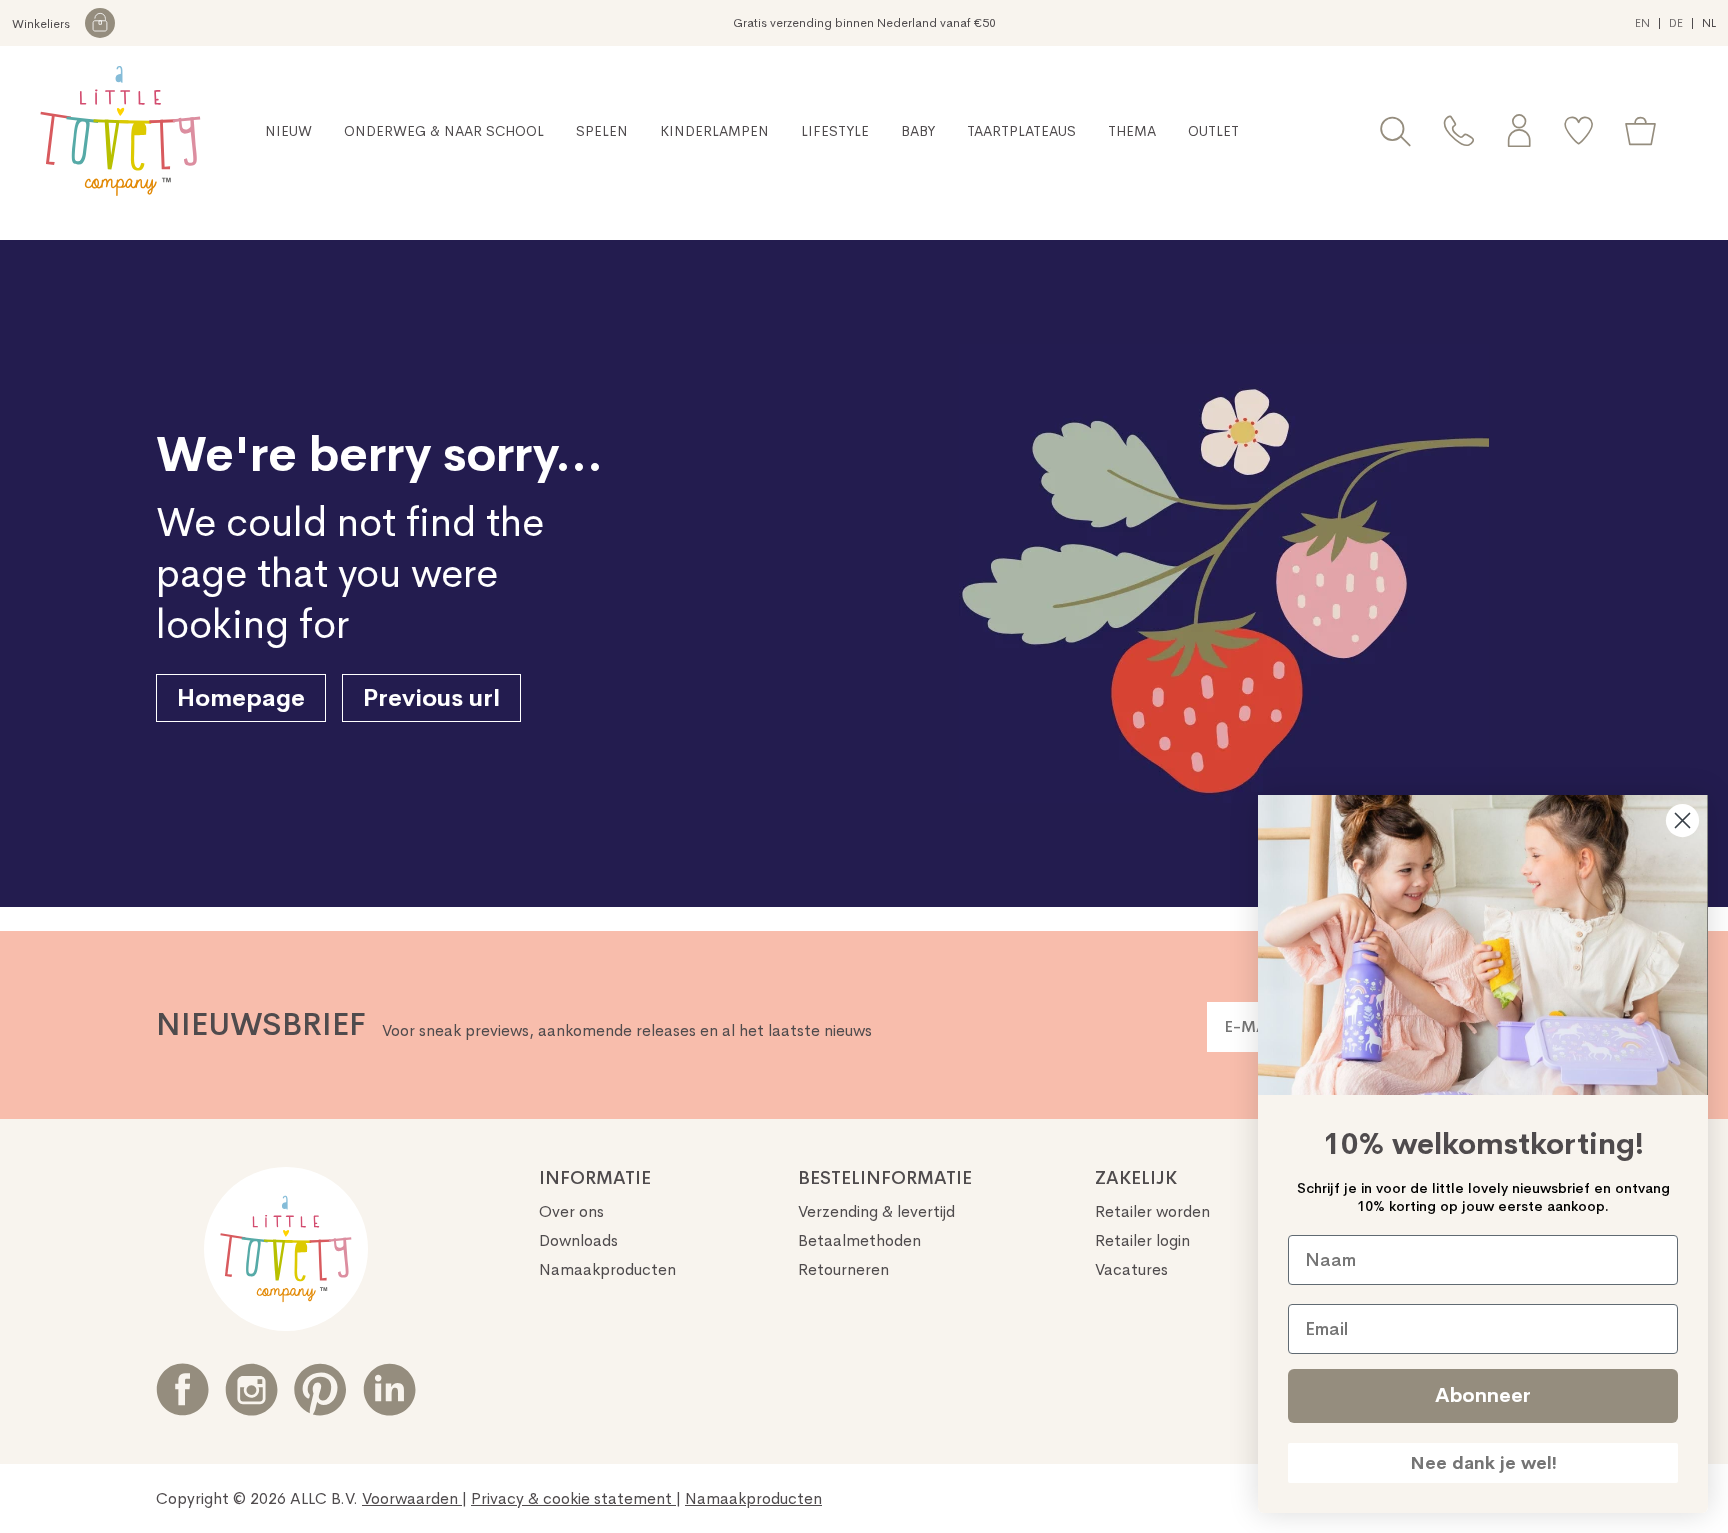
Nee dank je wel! (1483, 1463)
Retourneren (843, 1269)
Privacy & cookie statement (573, 1498)
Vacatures (1131, 1269)
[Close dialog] (1682, 820)
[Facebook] (182, 1389)
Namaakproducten (607, 1269)
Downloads (578, 1240)
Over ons (571, 1211)
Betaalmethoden (859, 1240)
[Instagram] (251, 1389)
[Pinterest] (320, 1389)
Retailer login (1142, 1240)
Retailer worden (1152, 1211)
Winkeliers (42, 24)
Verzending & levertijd (876, 1211)
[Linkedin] (389, 1389)
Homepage (241, 698)
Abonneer (1483, 1395)
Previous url (431, 698)
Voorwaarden (412, 1498)
